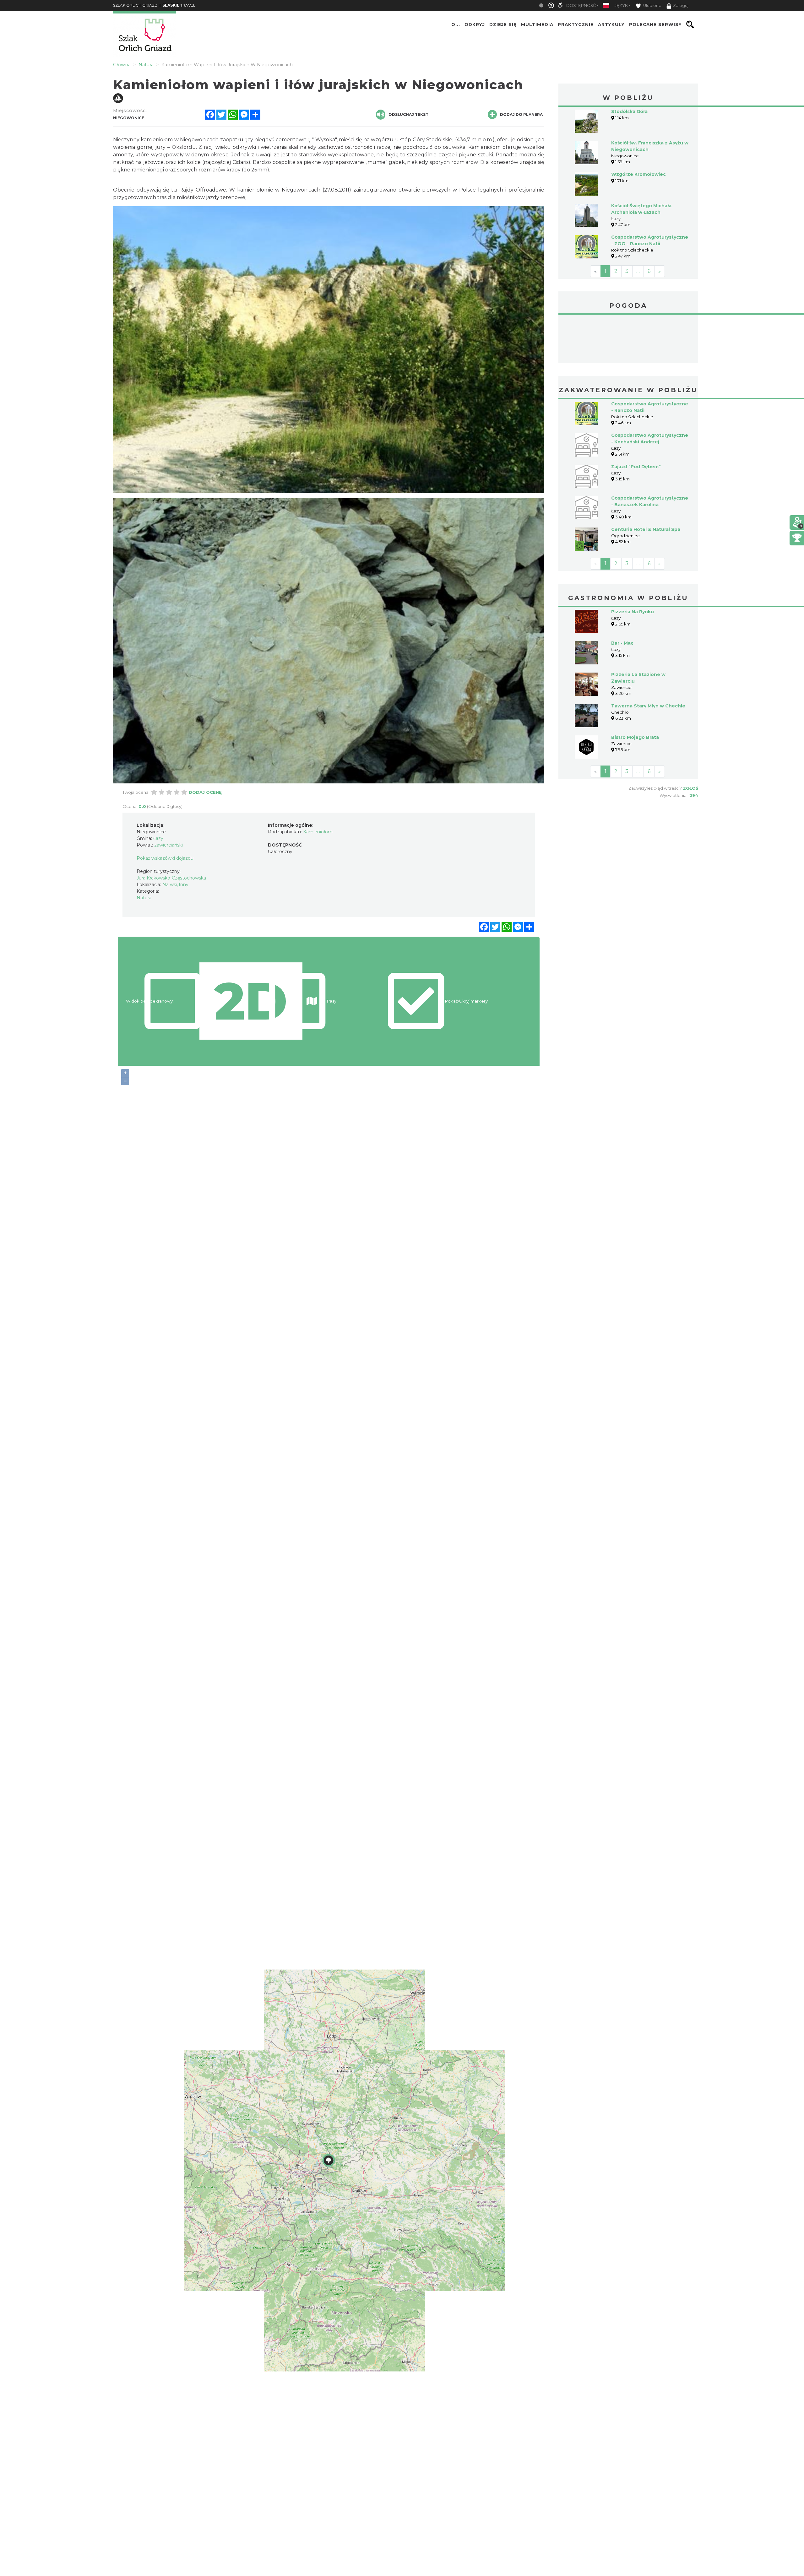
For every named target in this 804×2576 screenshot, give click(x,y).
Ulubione (652, 5)
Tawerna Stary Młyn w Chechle (648, 706)
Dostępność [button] (581, 5)
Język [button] (621, 5)
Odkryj (475, 24)
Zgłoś (690, 788)
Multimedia (537, 24)
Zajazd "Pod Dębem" (636, 467)
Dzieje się (503, 24)
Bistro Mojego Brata (635, 737)
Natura (144, 898)
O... (456, 24)
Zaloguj (681, 5)
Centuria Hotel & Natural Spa (646, 529)
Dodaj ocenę (205, 792)
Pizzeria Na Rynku (633, 612)
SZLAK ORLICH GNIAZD (135, 5)
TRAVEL (179, 5)
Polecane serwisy (655, 24)
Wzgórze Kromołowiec (638, 174)
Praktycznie (576, 24)
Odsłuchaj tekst (408, 114)
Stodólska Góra (629, 111)
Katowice (628, 340)
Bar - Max (622, 643)
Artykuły (611, 24)
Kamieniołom (318, 832)
